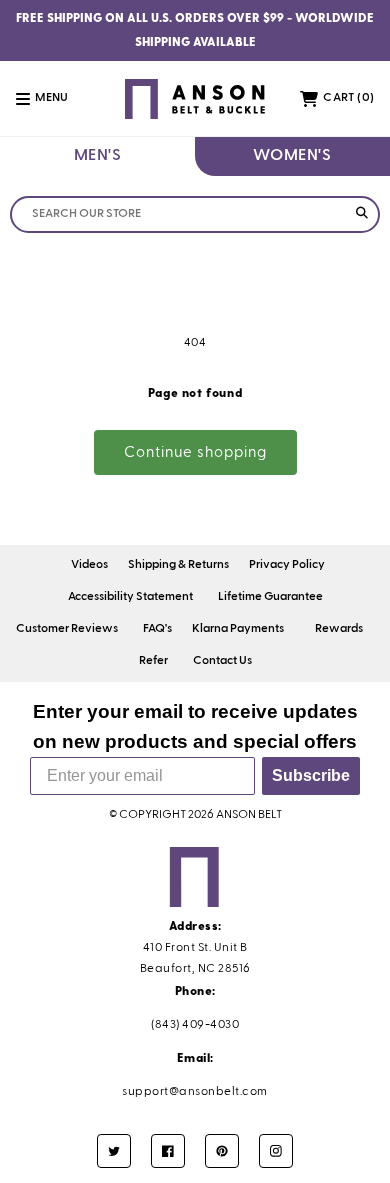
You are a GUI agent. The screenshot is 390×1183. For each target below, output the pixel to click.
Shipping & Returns (178, 565)
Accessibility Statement (130, 597)
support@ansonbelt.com (195, 1092)
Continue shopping (195, 452)
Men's (98, 156)
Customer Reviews (67, 629)
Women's (292, 156)
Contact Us (222, 661)
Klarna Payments (238, 629)
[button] (53, 99)
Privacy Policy (287, 565)
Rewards (339, 629)
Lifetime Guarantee (270, 597)
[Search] (361, 214)
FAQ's (157, 629)
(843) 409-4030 (195, 1025)
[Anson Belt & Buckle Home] (195, 98)
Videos (89, 565)
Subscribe (311, 775)
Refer (153, 661)
